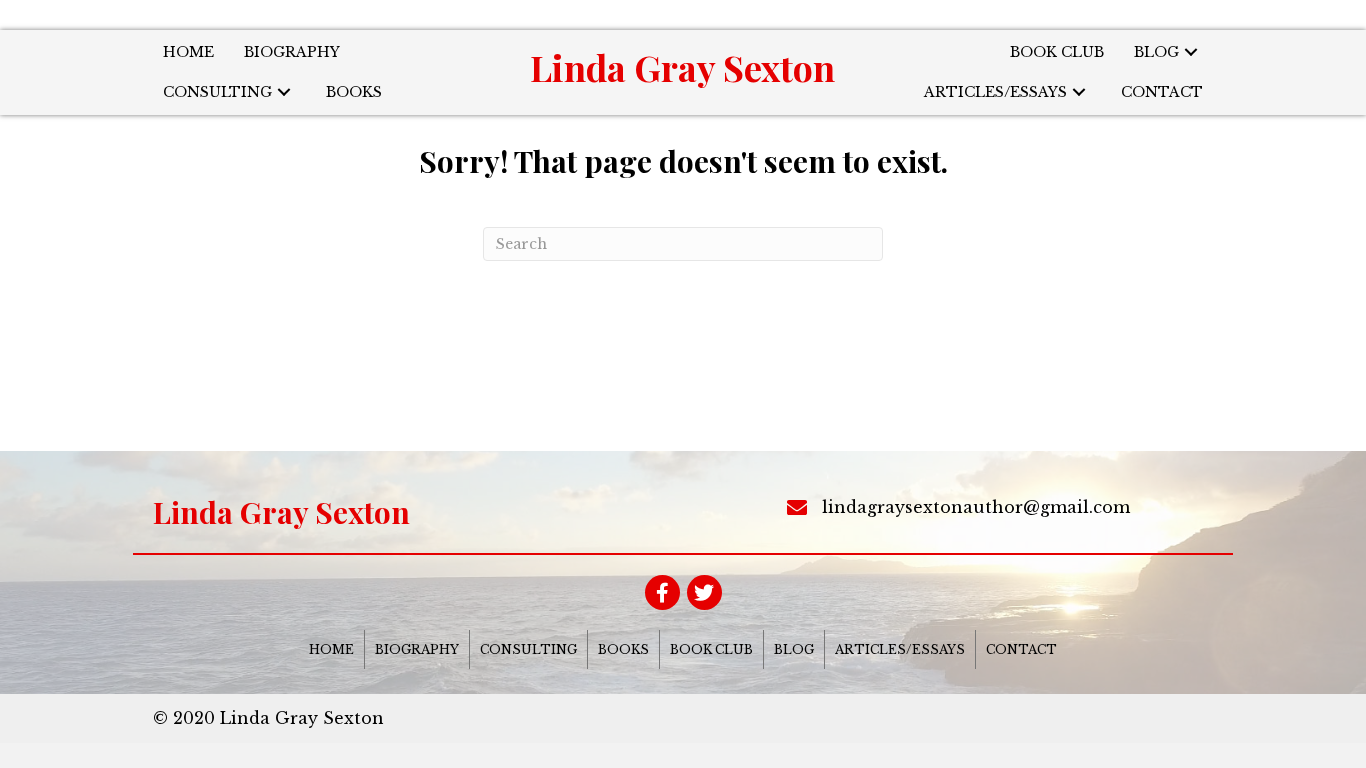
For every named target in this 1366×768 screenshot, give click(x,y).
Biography (417, 649)
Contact (1021, 649)
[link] (188, 52)
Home (331, 649)
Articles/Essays (900, 649)
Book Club (711, 649)
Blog (794, 649)
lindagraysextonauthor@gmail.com (976, 507)
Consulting (528, 649)
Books (623, 649)
